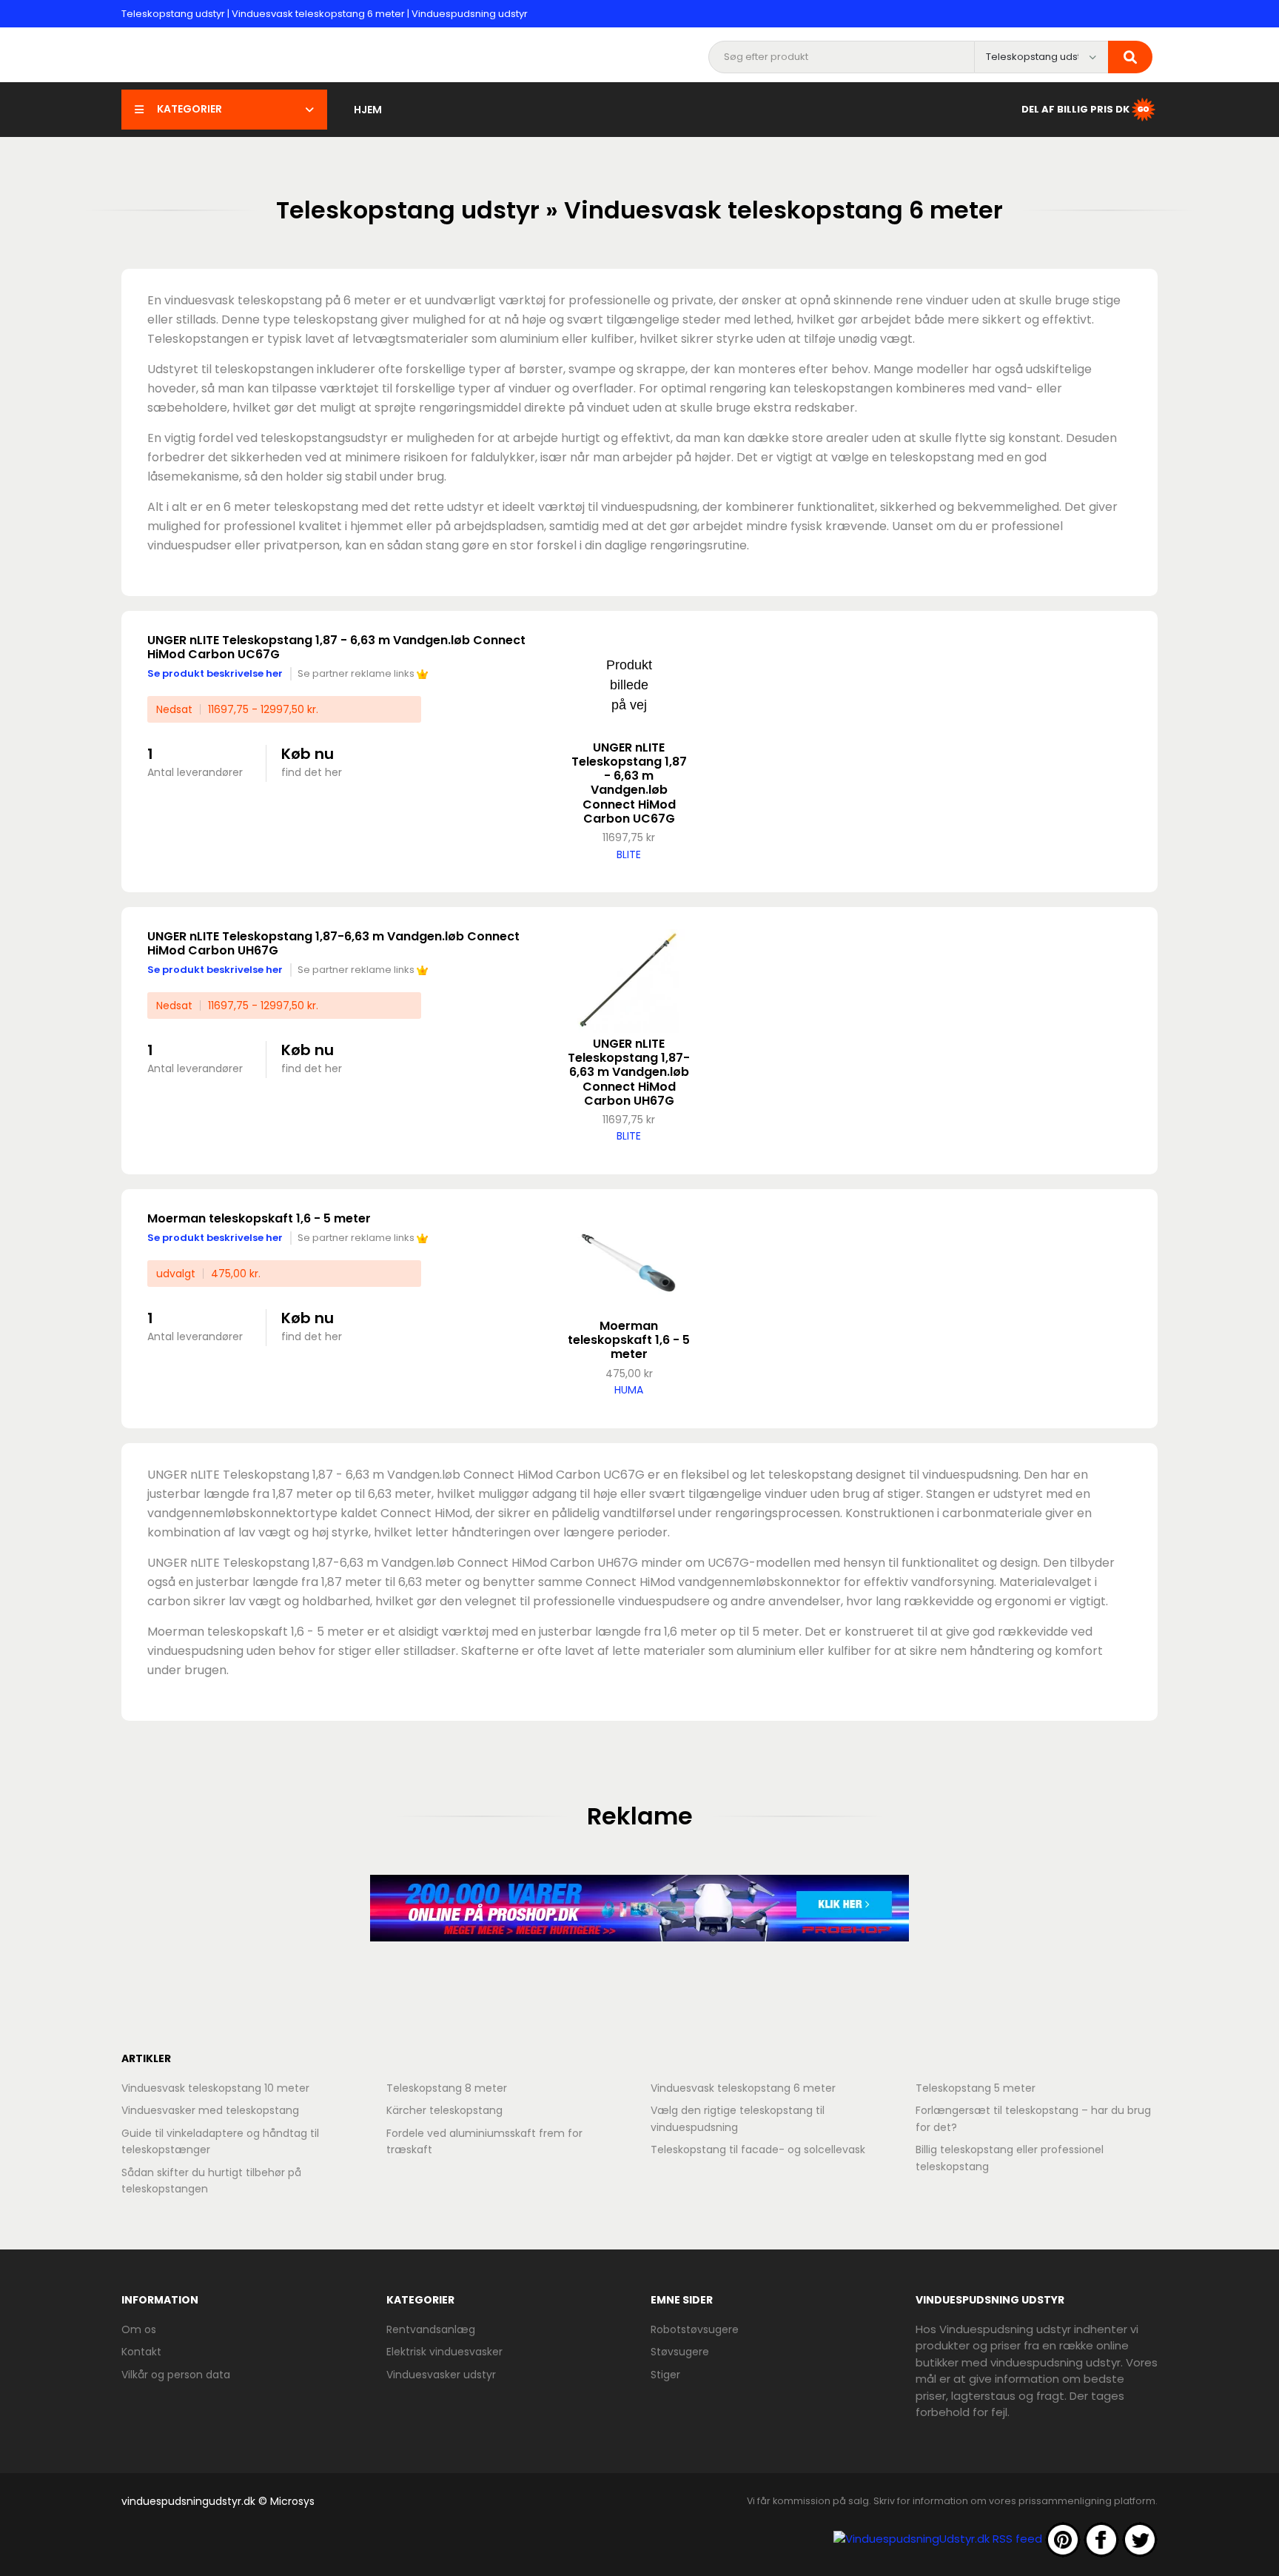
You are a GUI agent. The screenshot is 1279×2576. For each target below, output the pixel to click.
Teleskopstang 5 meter (976, 2088)
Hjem (368, 110)
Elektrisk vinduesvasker (444, 2352)
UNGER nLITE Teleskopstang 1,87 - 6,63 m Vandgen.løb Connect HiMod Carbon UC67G (336, 647)
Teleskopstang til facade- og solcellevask (758, 2150)
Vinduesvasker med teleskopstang (210, 2110)
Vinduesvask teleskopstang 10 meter (215, 2088)
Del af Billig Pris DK (1075, 108)
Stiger (665, 2375)
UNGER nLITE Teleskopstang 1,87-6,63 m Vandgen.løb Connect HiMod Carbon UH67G (333, 943)
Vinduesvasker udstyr (441, 2375)
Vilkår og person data (176, 2375)
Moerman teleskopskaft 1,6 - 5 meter (259, 1218)
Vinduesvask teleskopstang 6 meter (743, 2088)
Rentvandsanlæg (431, 2329)
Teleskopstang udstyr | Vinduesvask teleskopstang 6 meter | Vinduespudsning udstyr (325, 14)
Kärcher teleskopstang (444, 2110)
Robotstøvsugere (695, 2329)
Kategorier (189, 109)
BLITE (629, 854)
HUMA (629, 1390)
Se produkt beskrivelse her (215, 673)
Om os (139, 2329)
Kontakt (141, 2352)
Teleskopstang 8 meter (447, 2088)
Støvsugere (680, 2352)
